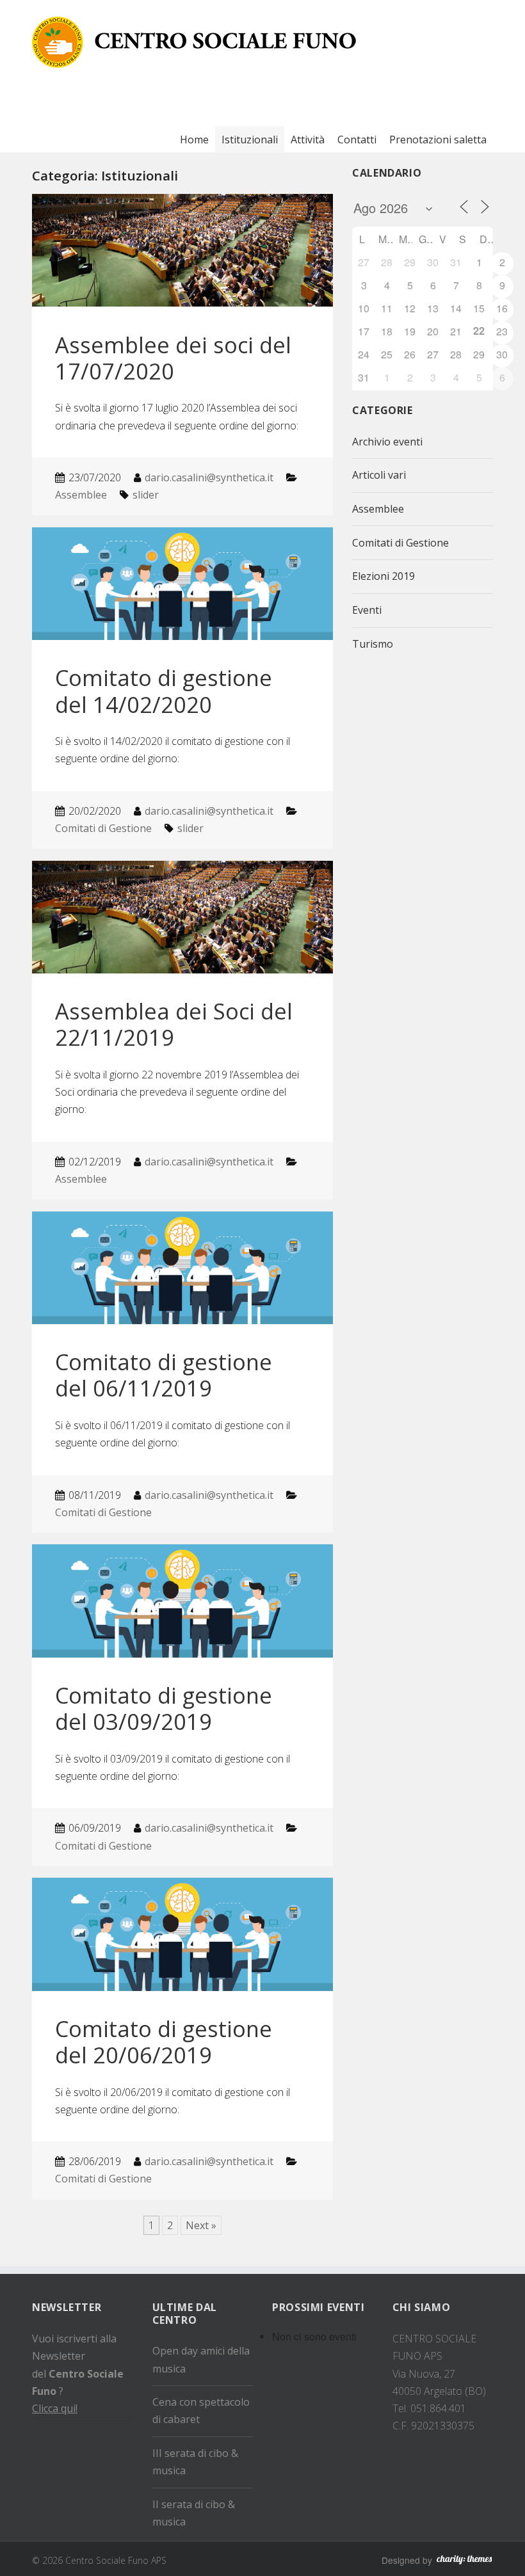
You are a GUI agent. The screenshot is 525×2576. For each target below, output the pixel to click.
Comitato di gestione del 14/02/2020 (164, 691)
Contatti (357, 140)
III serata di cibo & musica (195, 2462)
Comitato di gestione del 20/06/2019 (164, 2042)
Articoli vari (379, 475)
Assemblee (81, 495)
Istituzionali (250, 140)
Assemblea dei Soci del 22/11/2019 (174, 1024)
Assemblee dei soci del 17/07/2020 (173, 358)
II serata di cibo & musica (194, 2513)
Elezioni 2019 (384, 576)
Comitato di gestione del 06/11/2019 (164, 1375)
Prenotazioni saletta (438, 140)
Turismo (373, 644)
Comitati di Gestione (103, 828)
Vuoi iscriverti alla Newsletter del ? (78, 2373)
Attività (308, 140)
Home (194, 140)
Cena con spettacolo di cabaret (201, 2411)
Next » (201, 2225)
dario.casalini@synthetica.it (209, 477)
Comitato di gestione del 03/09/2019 (164, 1708)
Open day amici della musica (201, 2359)
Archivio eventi (387, 442)
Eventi (367, 610)
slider (146, 495)
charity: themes (464, 2562)
